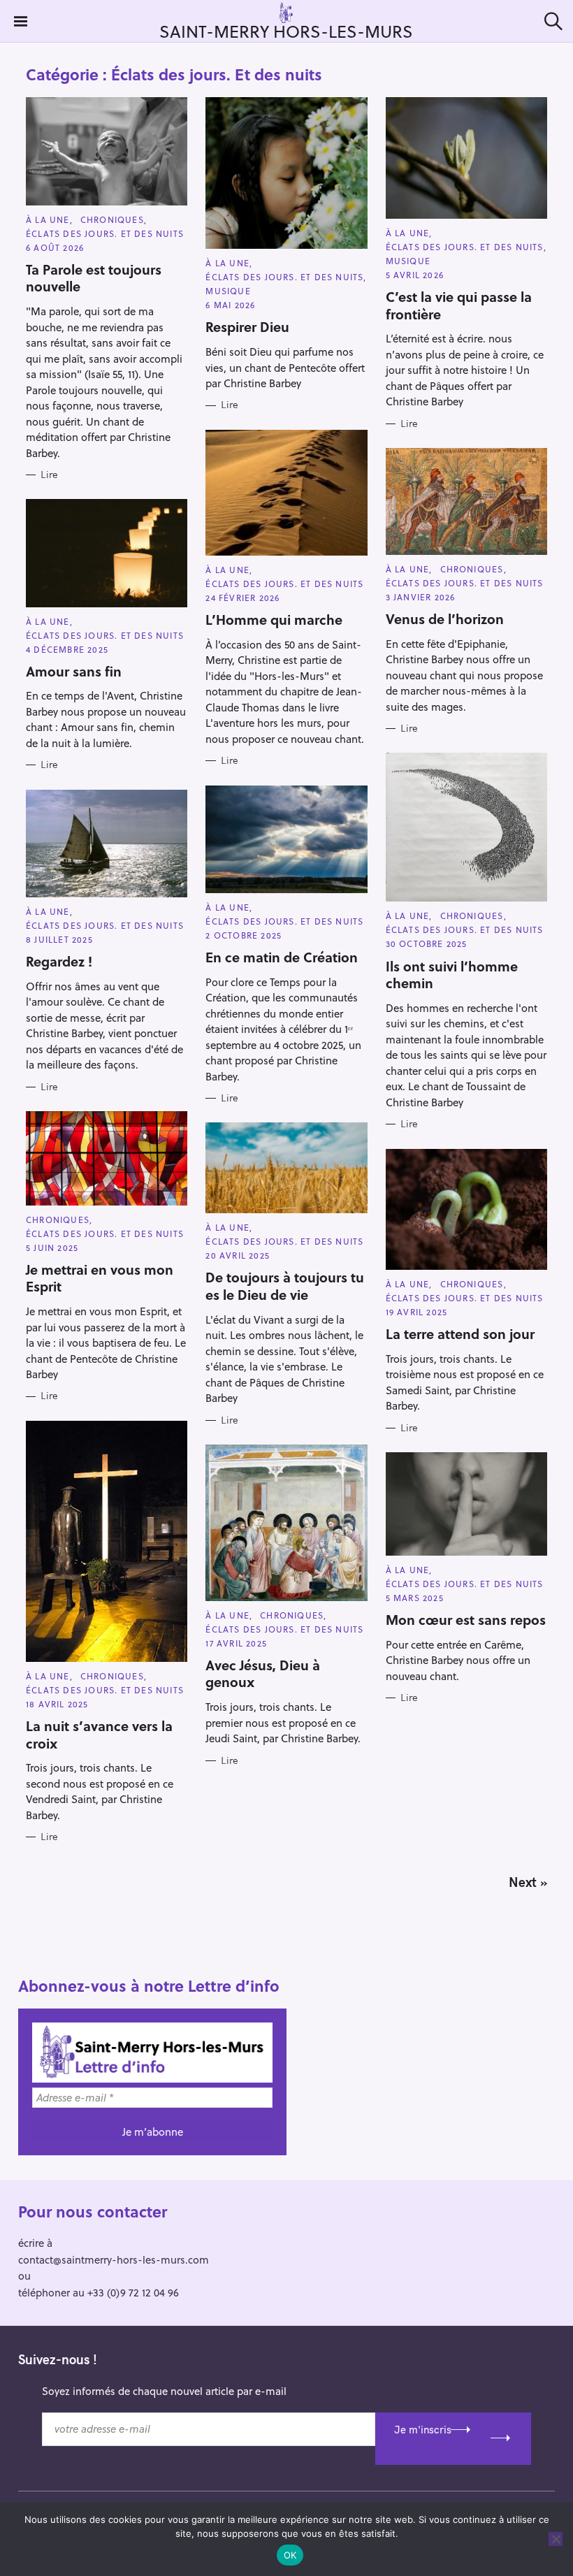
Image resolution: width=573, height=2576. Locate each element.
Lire (49, 475)
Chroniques (112, 219)
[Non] (556, 2539)
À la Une (48, 219)
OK (290, 2555)
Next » (528, 1882)
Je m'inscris (423, 2430)
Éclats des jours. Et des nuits (105, 233)
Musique (228, 291)
